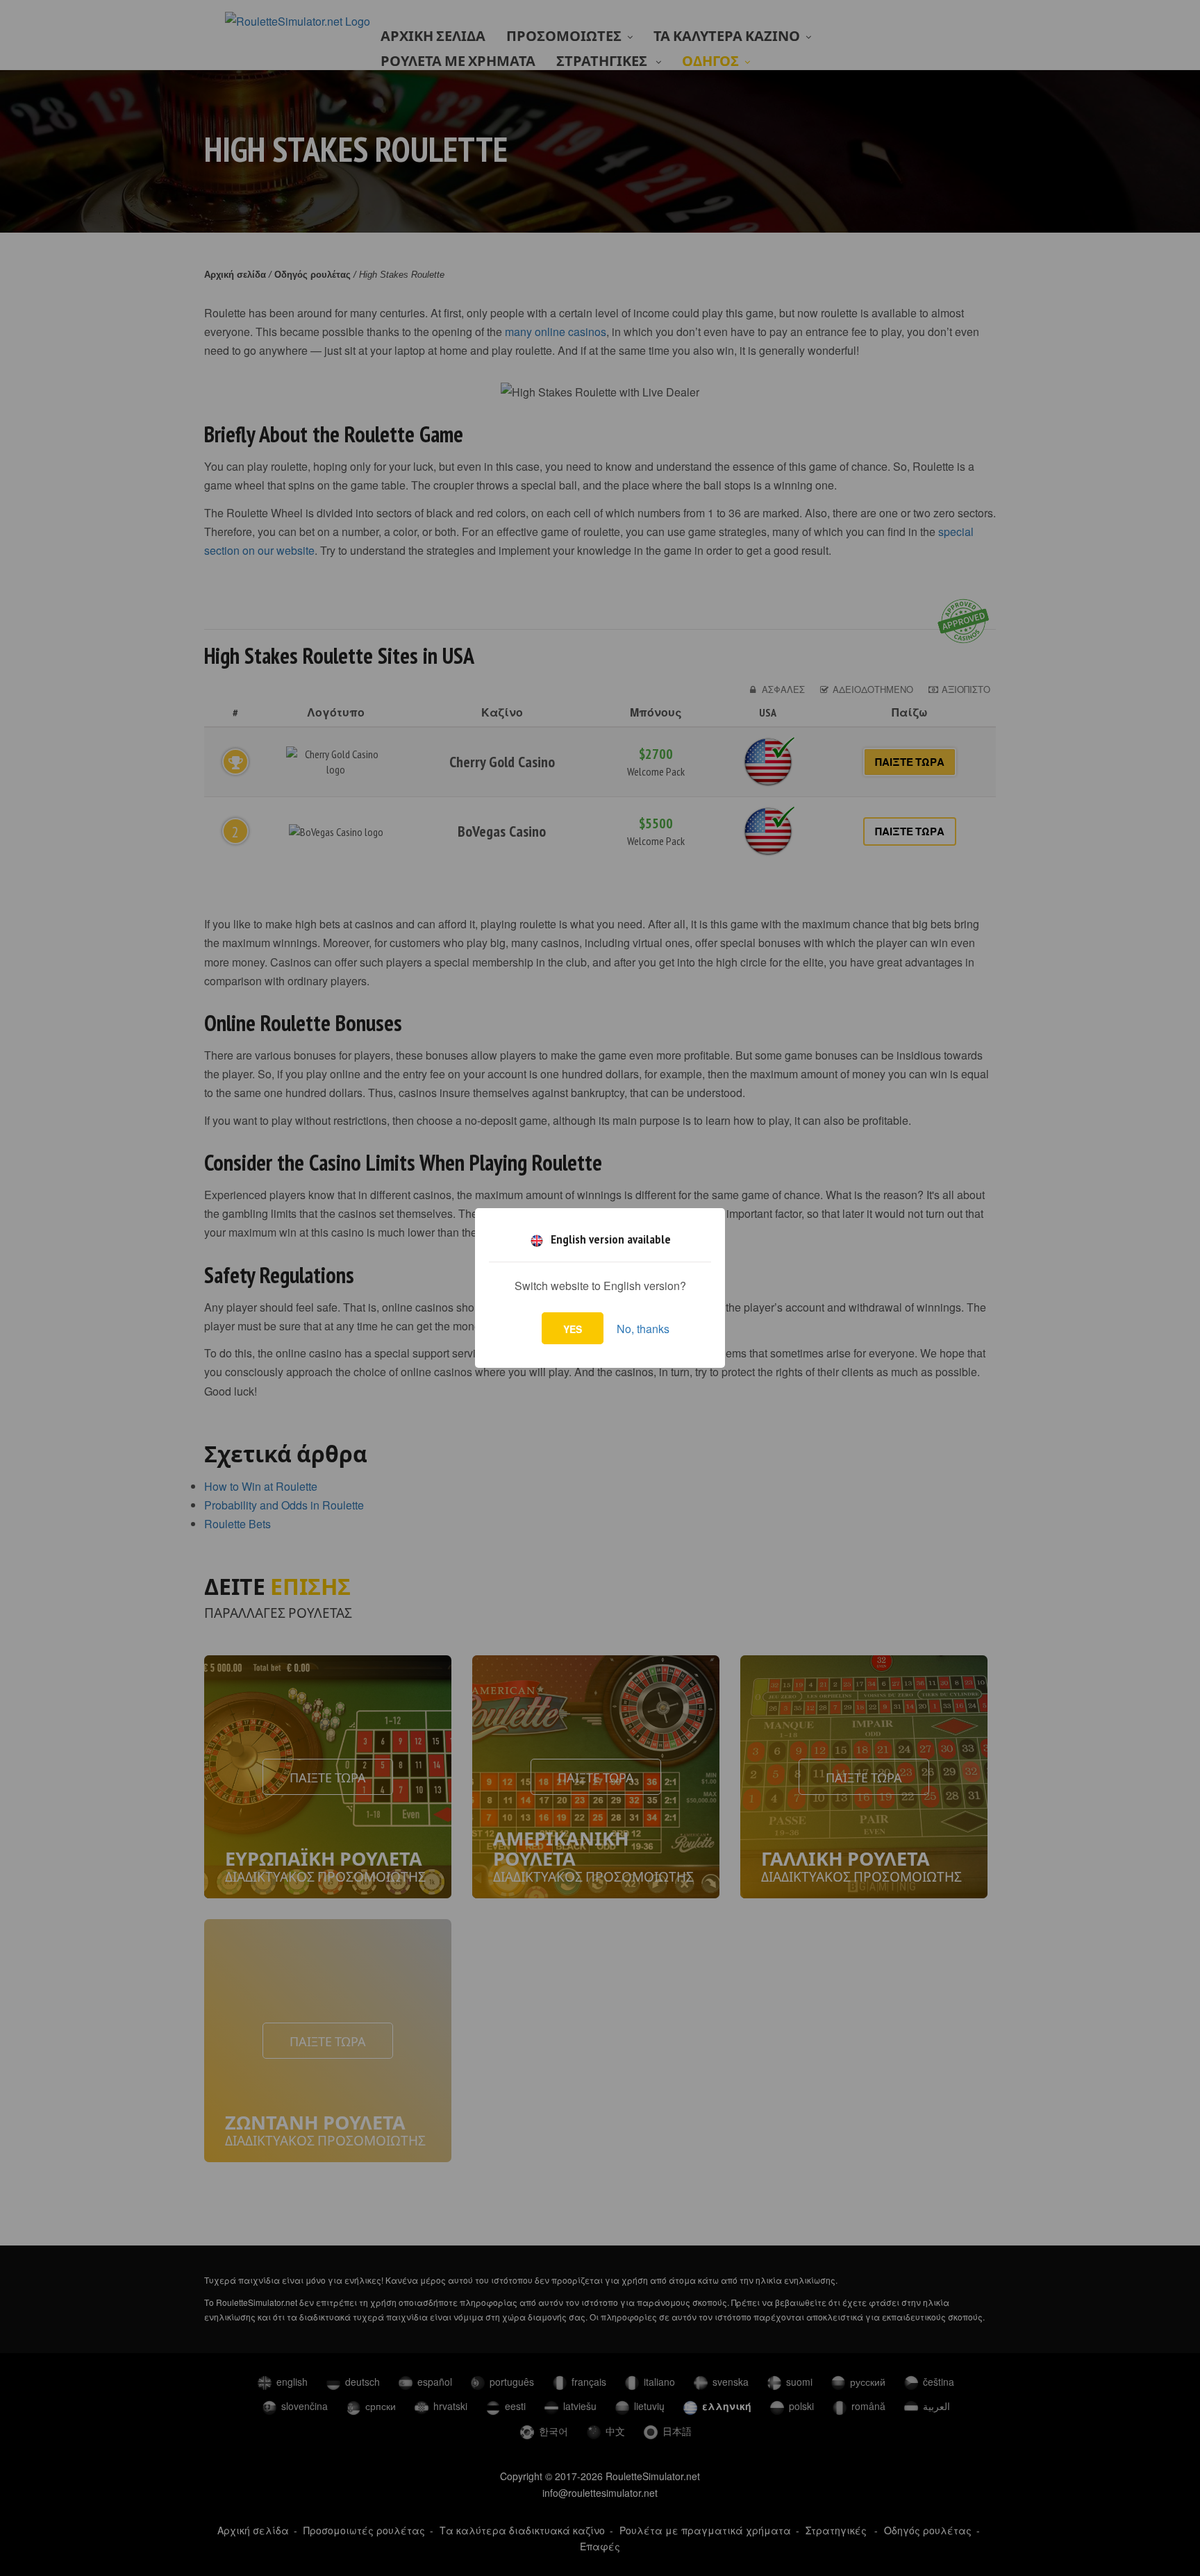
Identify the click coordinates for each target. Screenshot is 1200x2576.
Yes (573, 1329)
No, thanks (643, 1329)
